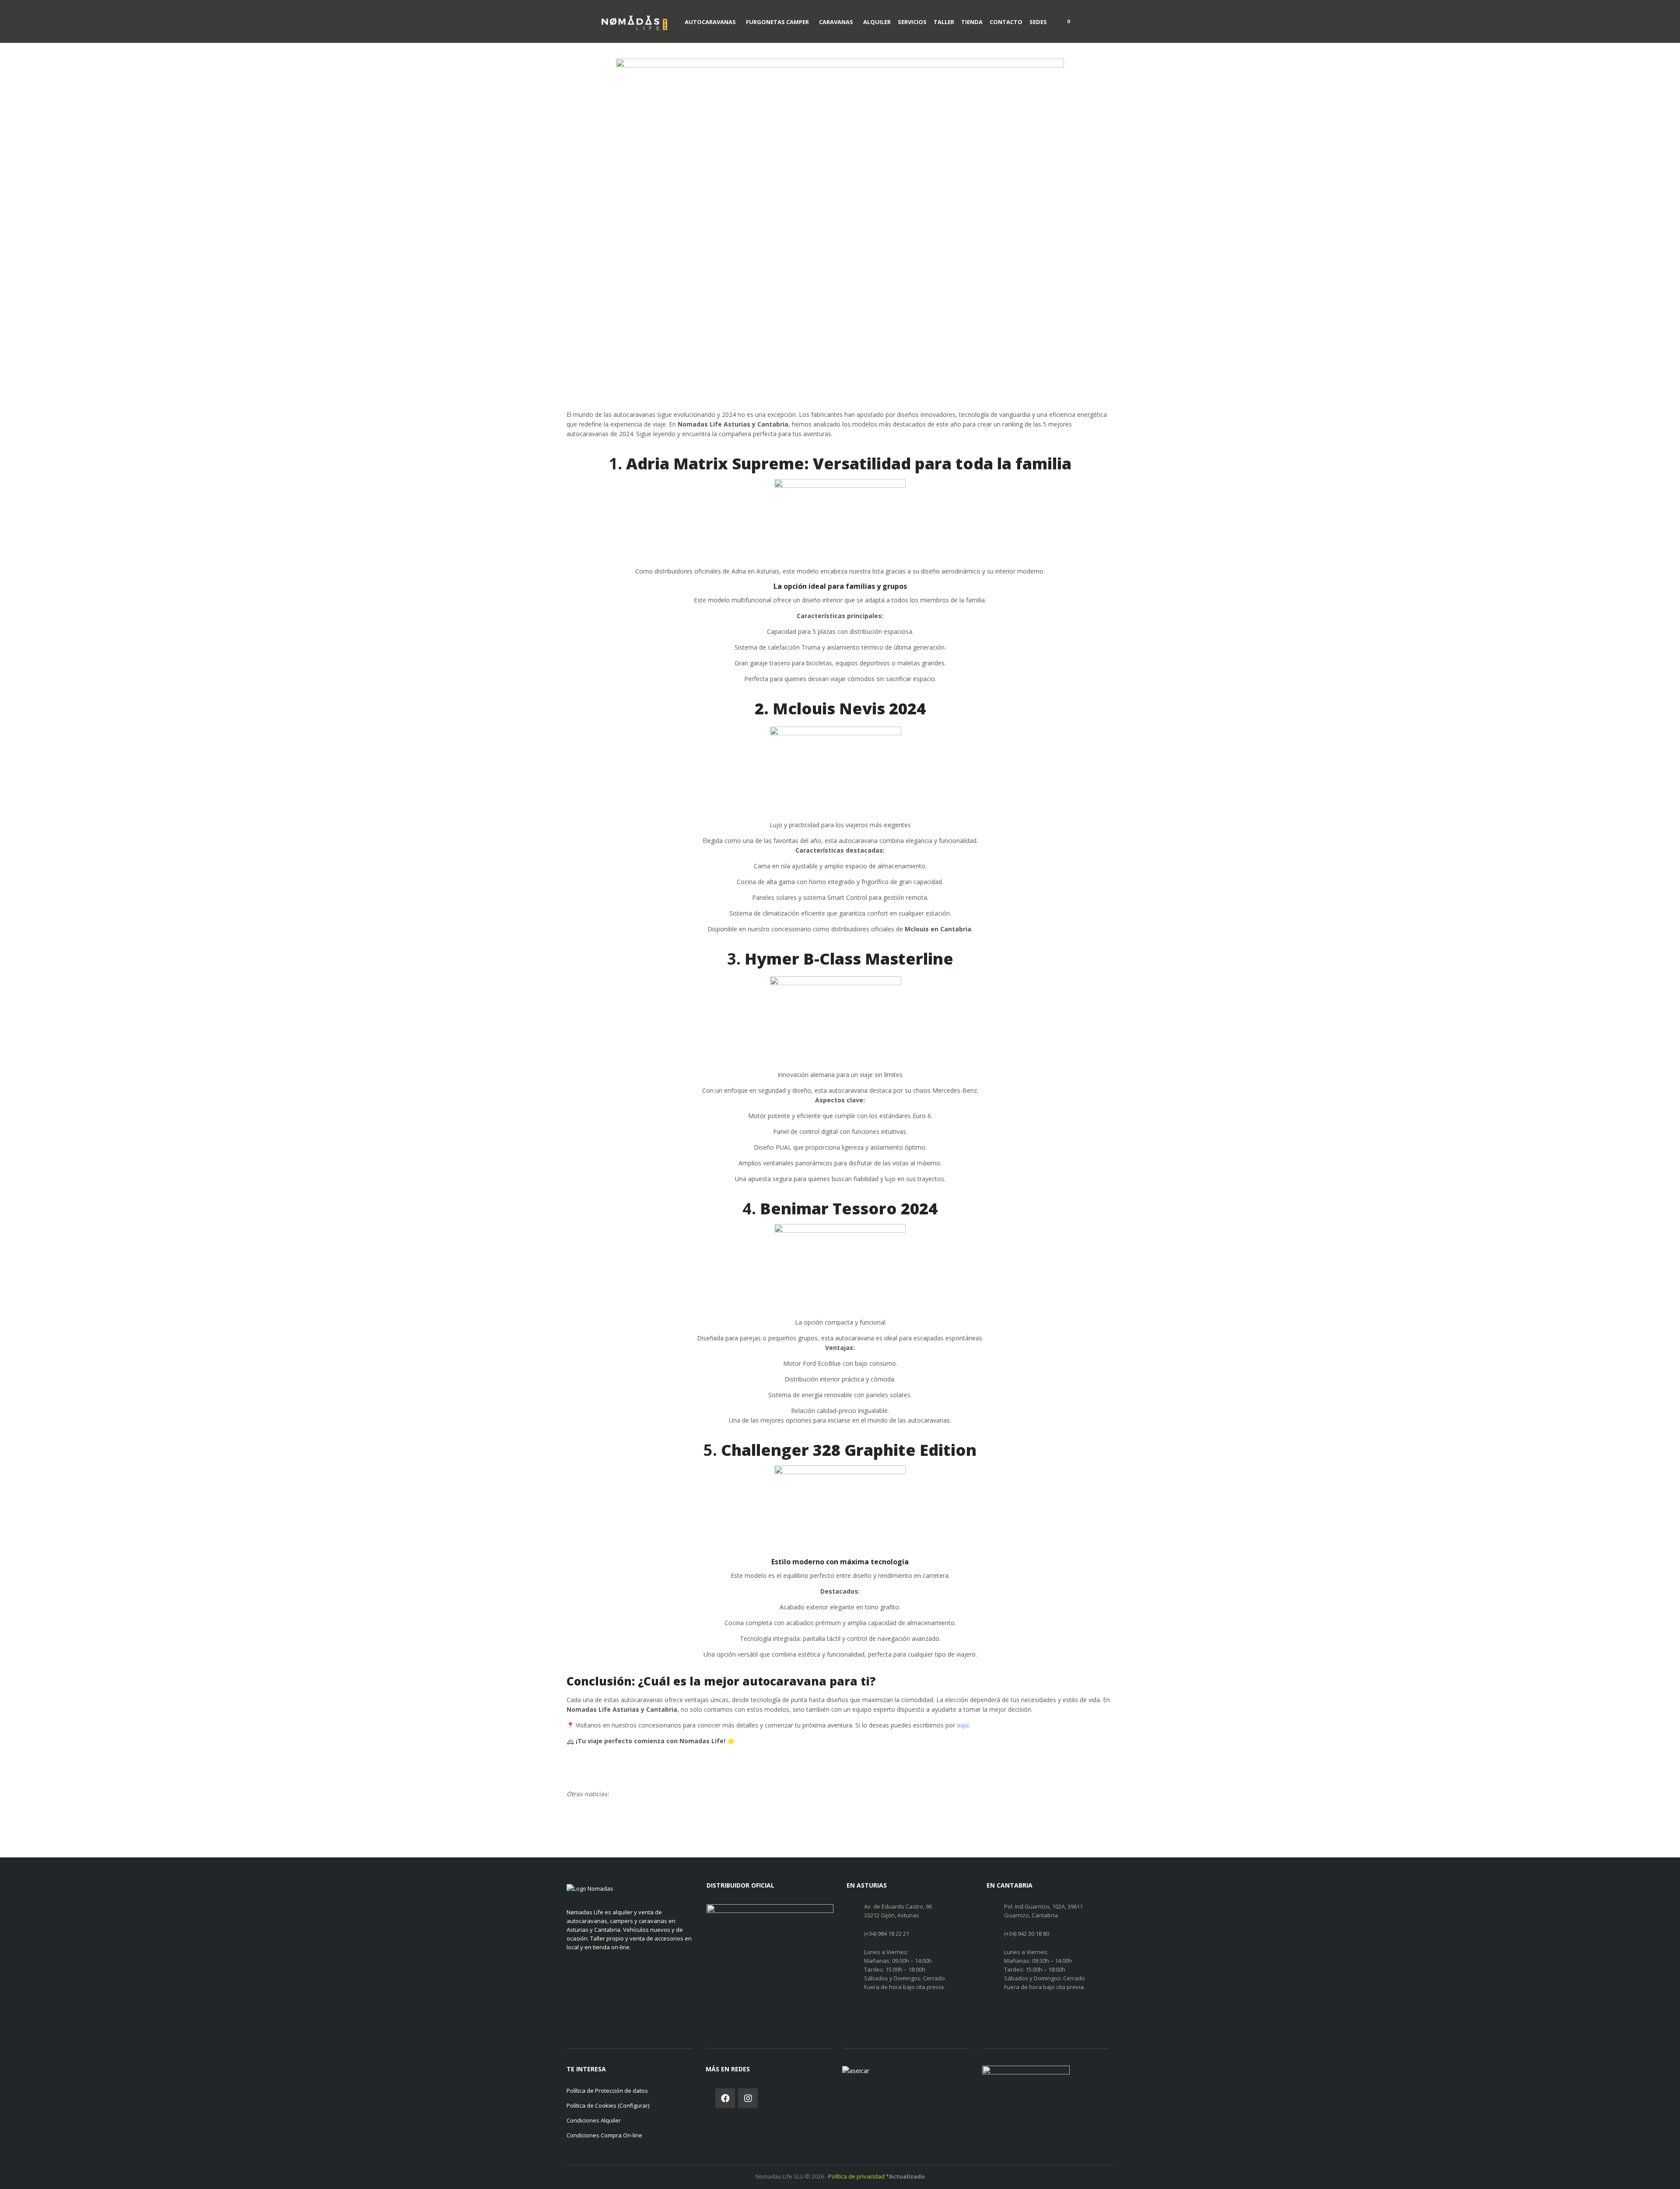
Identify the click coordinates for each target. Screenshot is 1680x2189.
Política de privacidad (857, 2176)
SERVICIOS (912, 22)
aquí (963, 1725)
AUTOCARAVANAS (710, 22)
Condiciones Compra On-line (604, 2135)
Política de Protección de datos (607, 2091)
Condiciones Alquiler (594, 2120)
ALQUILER (877, 22)
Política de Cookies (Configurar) (608, 2105)
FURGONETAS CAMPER (777, 22)
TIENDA (972, 22)
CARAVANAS (836, 22)
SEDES (1038, 22)
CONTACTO (1006, 22)
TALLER (944, 22)
